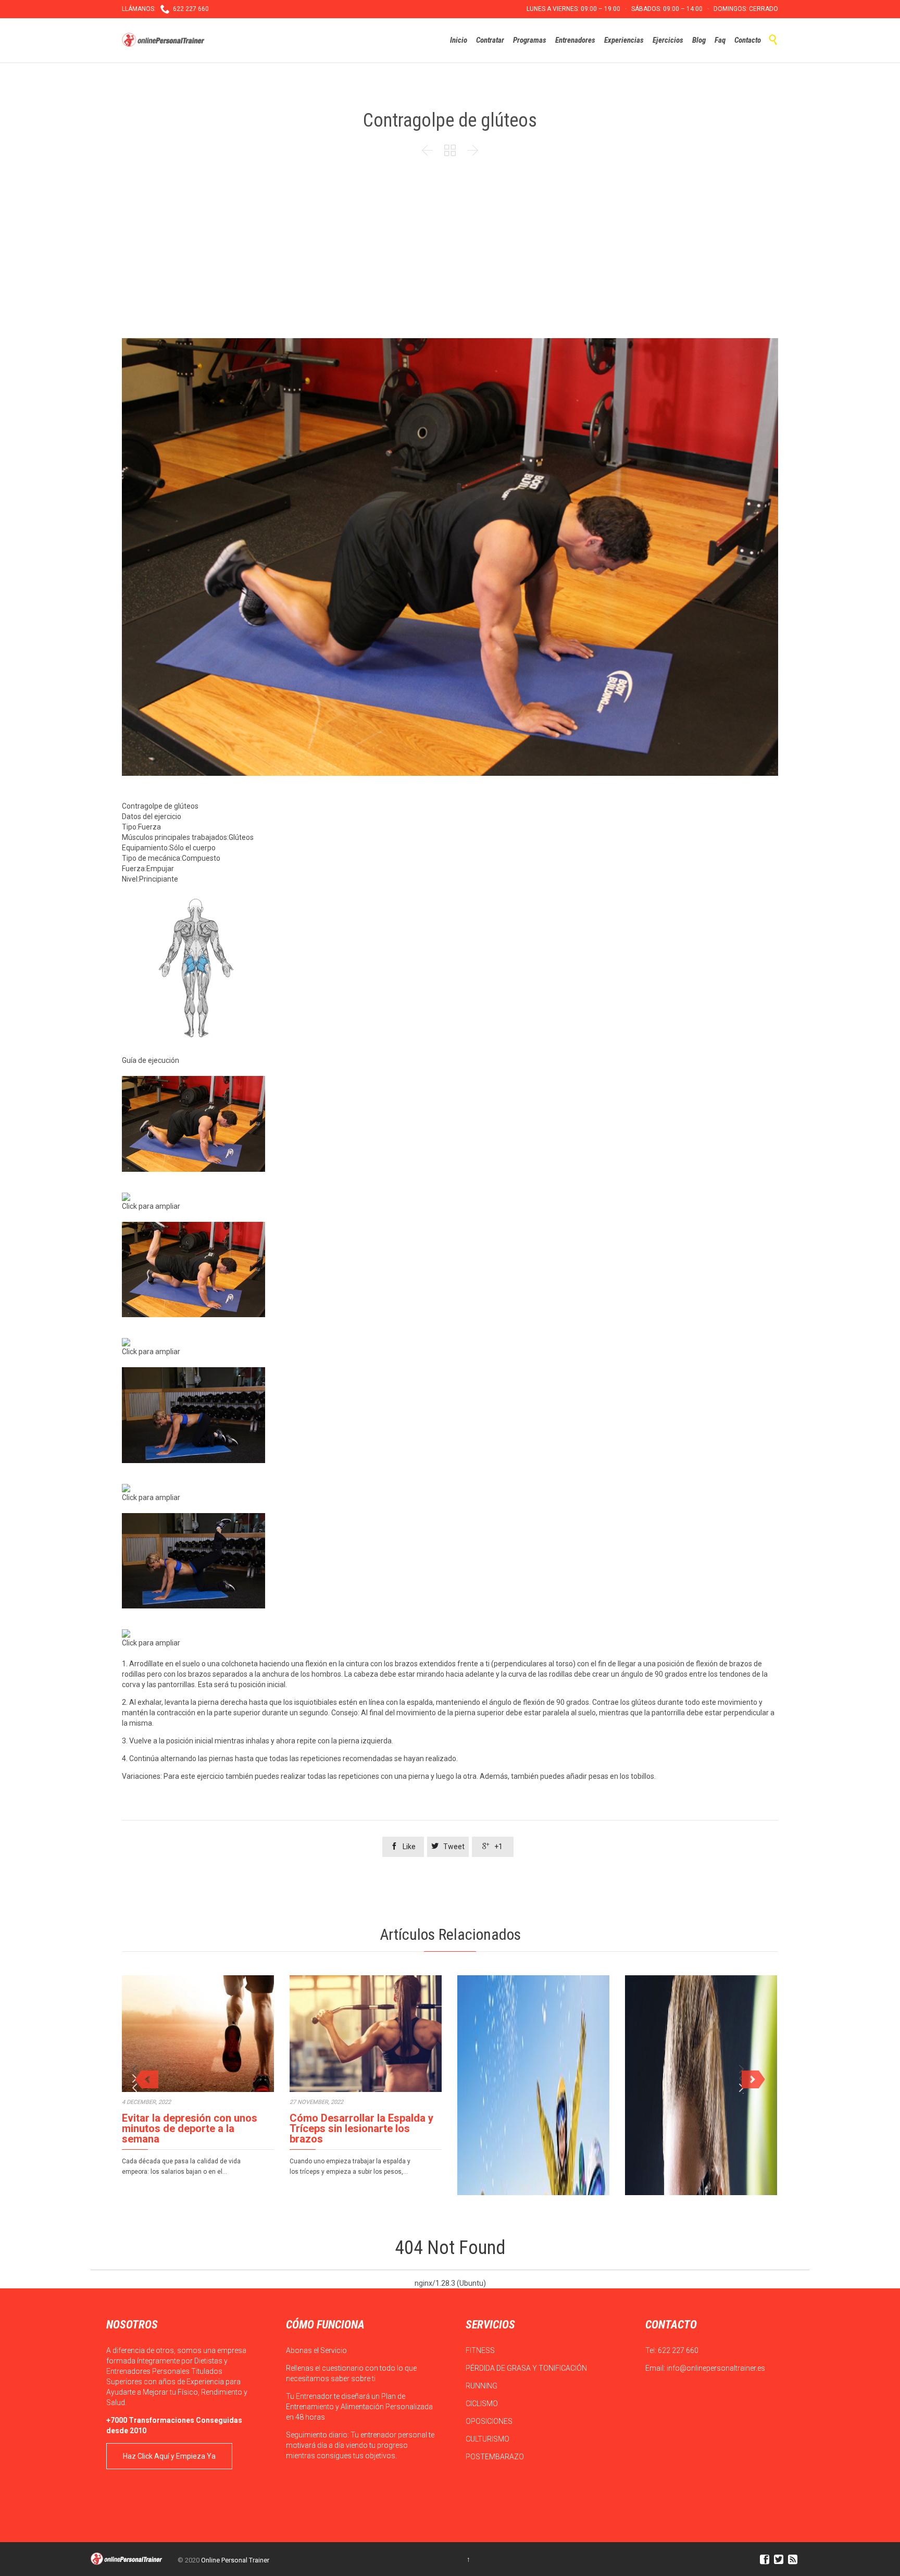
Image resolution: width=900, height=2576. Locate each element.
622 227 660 (678, 2350)
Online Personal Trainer (235, 2560)
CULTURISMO (488, 2439)
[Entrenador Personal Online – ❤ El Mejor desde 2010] (165, 40)
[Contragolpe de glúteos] (450, 1124)
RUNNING (482, 2386)
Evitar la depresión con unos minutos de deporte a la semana (190, 2128)
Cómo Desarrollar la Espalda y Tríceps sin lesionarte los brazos (361, 2128)
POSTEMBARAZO (496, 2457)
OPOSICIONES (490, 2421)
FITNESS (481, 2350)
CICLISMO (483, 2404)
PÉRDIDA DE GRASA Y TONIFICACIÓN (527, 2368)
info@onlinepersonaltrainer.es (716, 2368)
